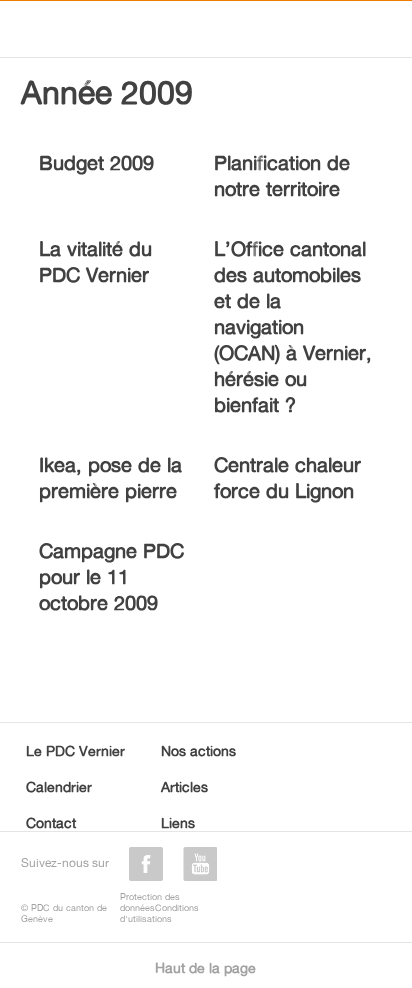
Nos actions (198, 750)
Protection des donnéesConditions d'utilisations (159, 907)
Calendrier (59, 786)
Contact (51, 822)
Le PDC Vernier (75, 750)
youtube (200, 864)
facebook (146, 864)
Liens (178, 822)
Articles (184, 786)
